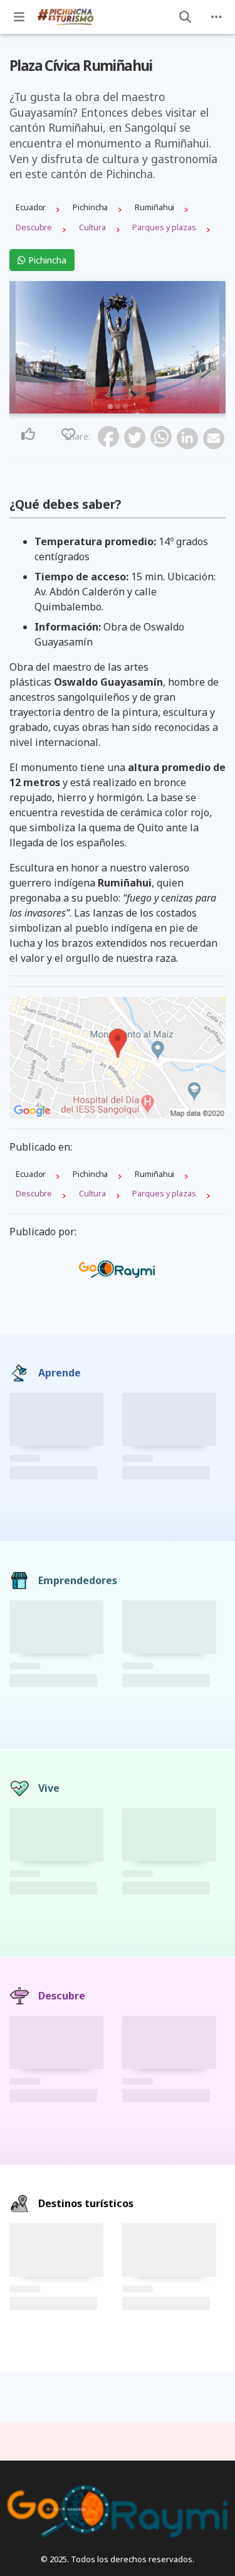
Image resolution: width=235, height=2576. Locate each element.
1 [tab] (110, 407)
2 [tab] (118, 407)
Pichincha (46, 260)
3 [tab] (125, 407)
